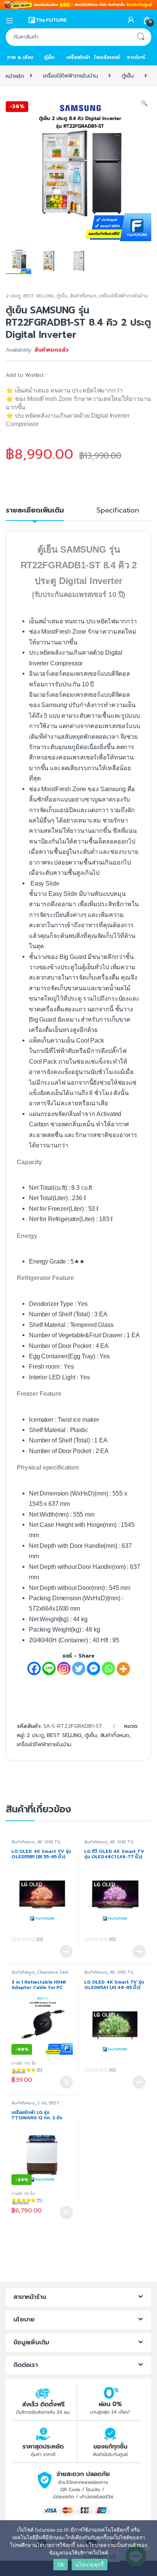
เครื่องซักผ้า (78, 57)
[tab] (35, 514)
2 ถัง (42, 2103)
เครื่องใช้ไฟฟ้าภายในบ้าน (70, 76)
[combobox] (68, 37)
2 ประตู (13, 296)
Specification (118, 511)
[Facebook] (34, 1668)
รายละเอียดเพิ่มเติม (35, 511)
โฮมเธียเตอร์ (107, 57)
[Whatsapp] (108, 1668)
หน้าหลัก (15, 76)
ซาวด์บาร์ (136, 57)
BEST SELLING (38, 296)
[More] (123, 1669)
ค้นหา (141, 37)
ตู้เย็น (49, 57)
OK (61, 2565)
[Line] (49, 1668)
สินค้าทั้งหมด (83, 296)
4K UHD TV (48, 1842)
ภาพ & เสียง (20, 57)
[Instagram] (64, 1668)
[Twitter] (79, 1668)
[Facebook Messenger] (94, 1668)
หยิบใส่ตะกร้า (66, 2082)
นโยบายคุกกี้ (90, 2565)
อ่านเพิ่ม (66, 1951)
